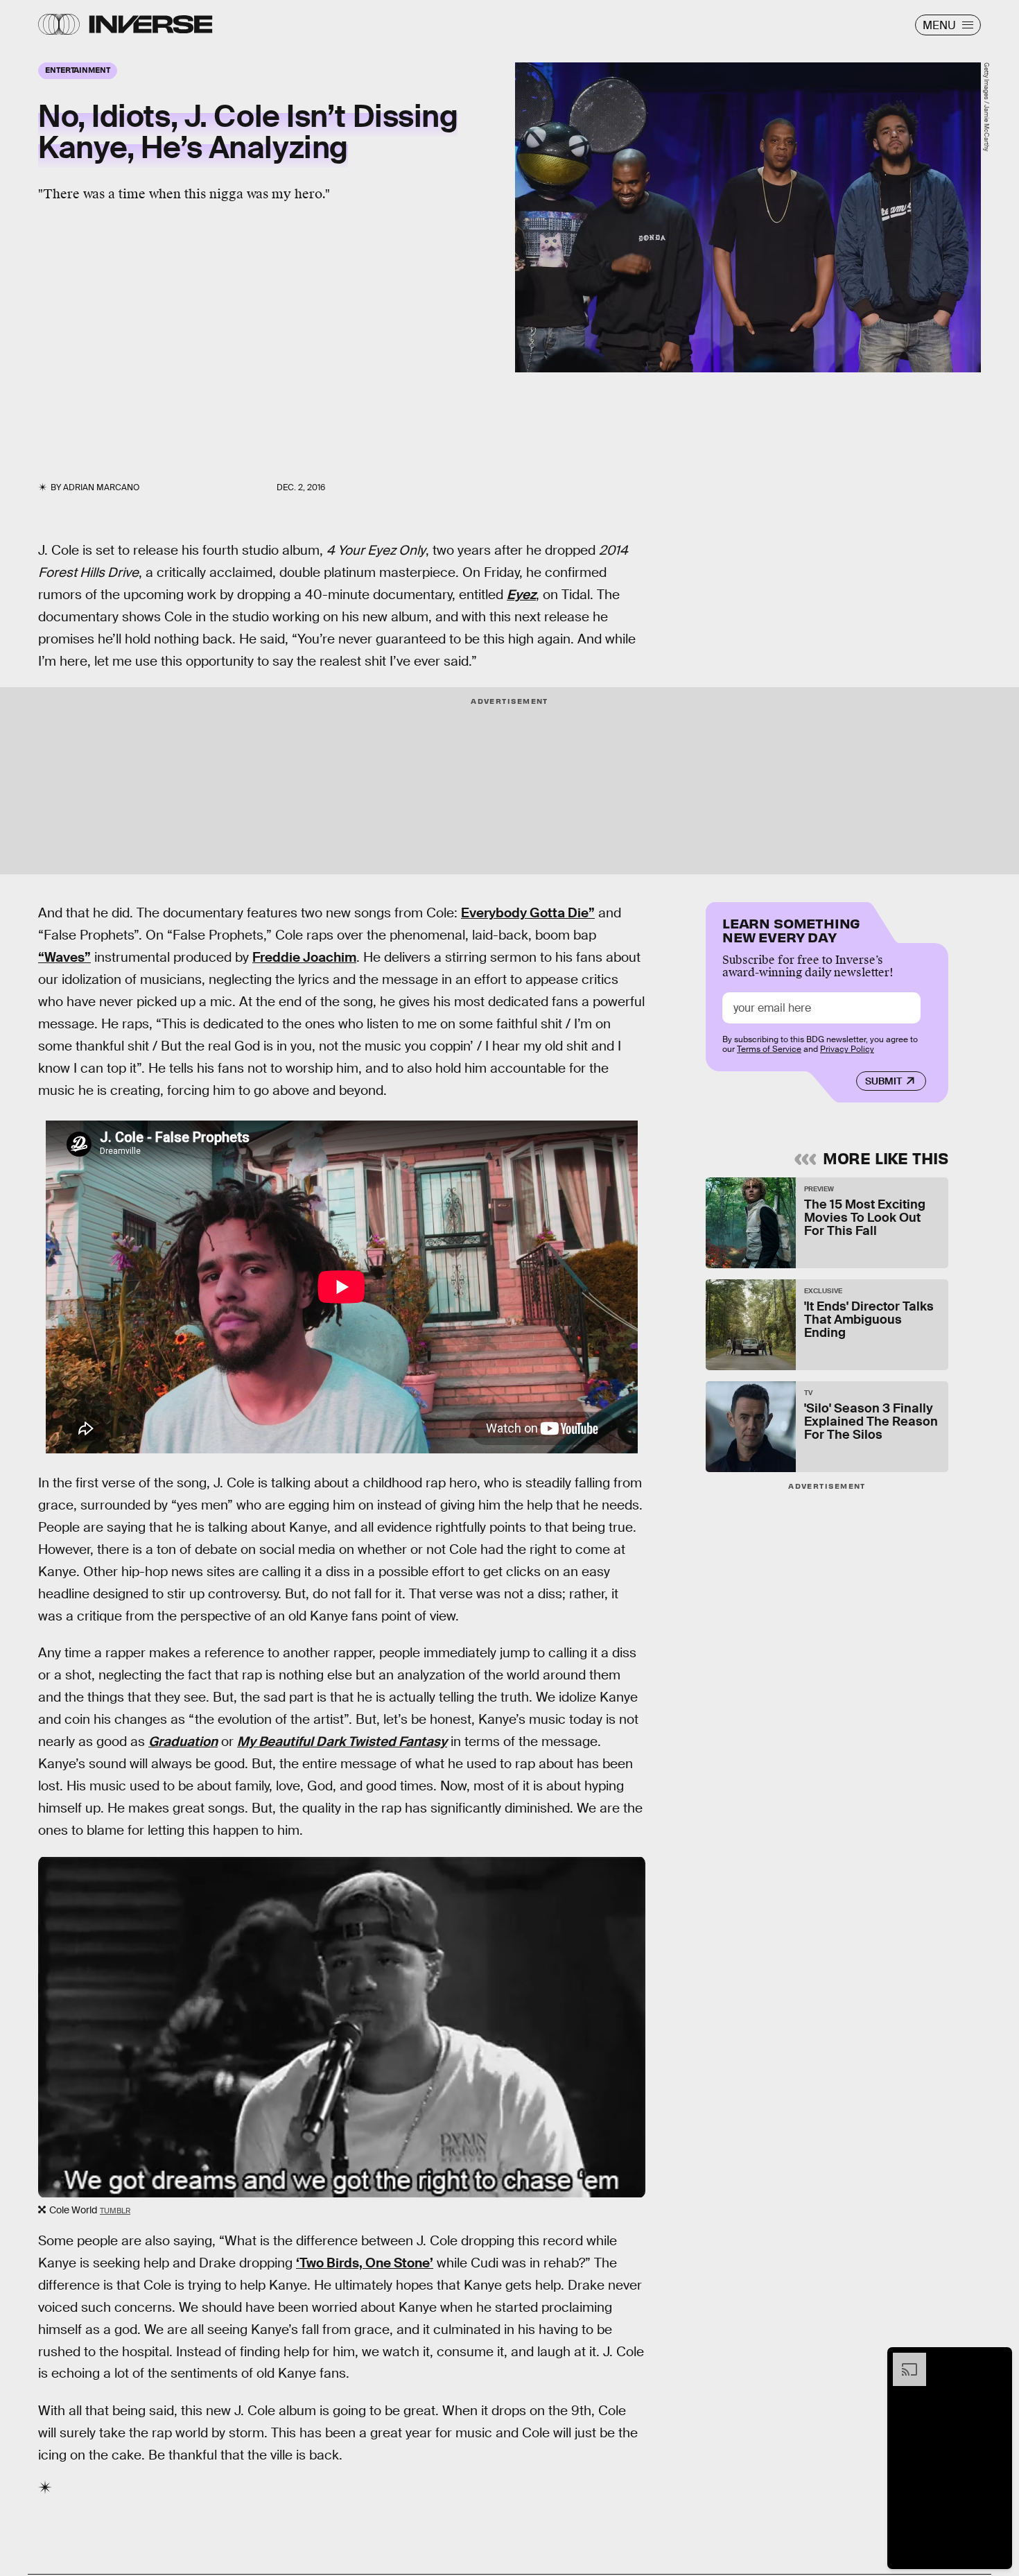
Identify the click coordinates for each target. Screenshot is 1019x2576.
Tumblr (115, 2211)
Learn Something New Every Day (791, 929)
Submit (883, 1081)
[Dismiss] (997, 2360)
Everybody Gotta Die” (528, 913)
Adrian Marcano (101, 487)
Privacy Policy (847, 1049)
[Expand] (903, 2360)
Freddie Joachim (304, 957)
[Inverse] (151, 24)
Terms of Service (769, 1049)
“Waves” (64, 957)
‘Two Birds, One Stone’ (365, 2263)
